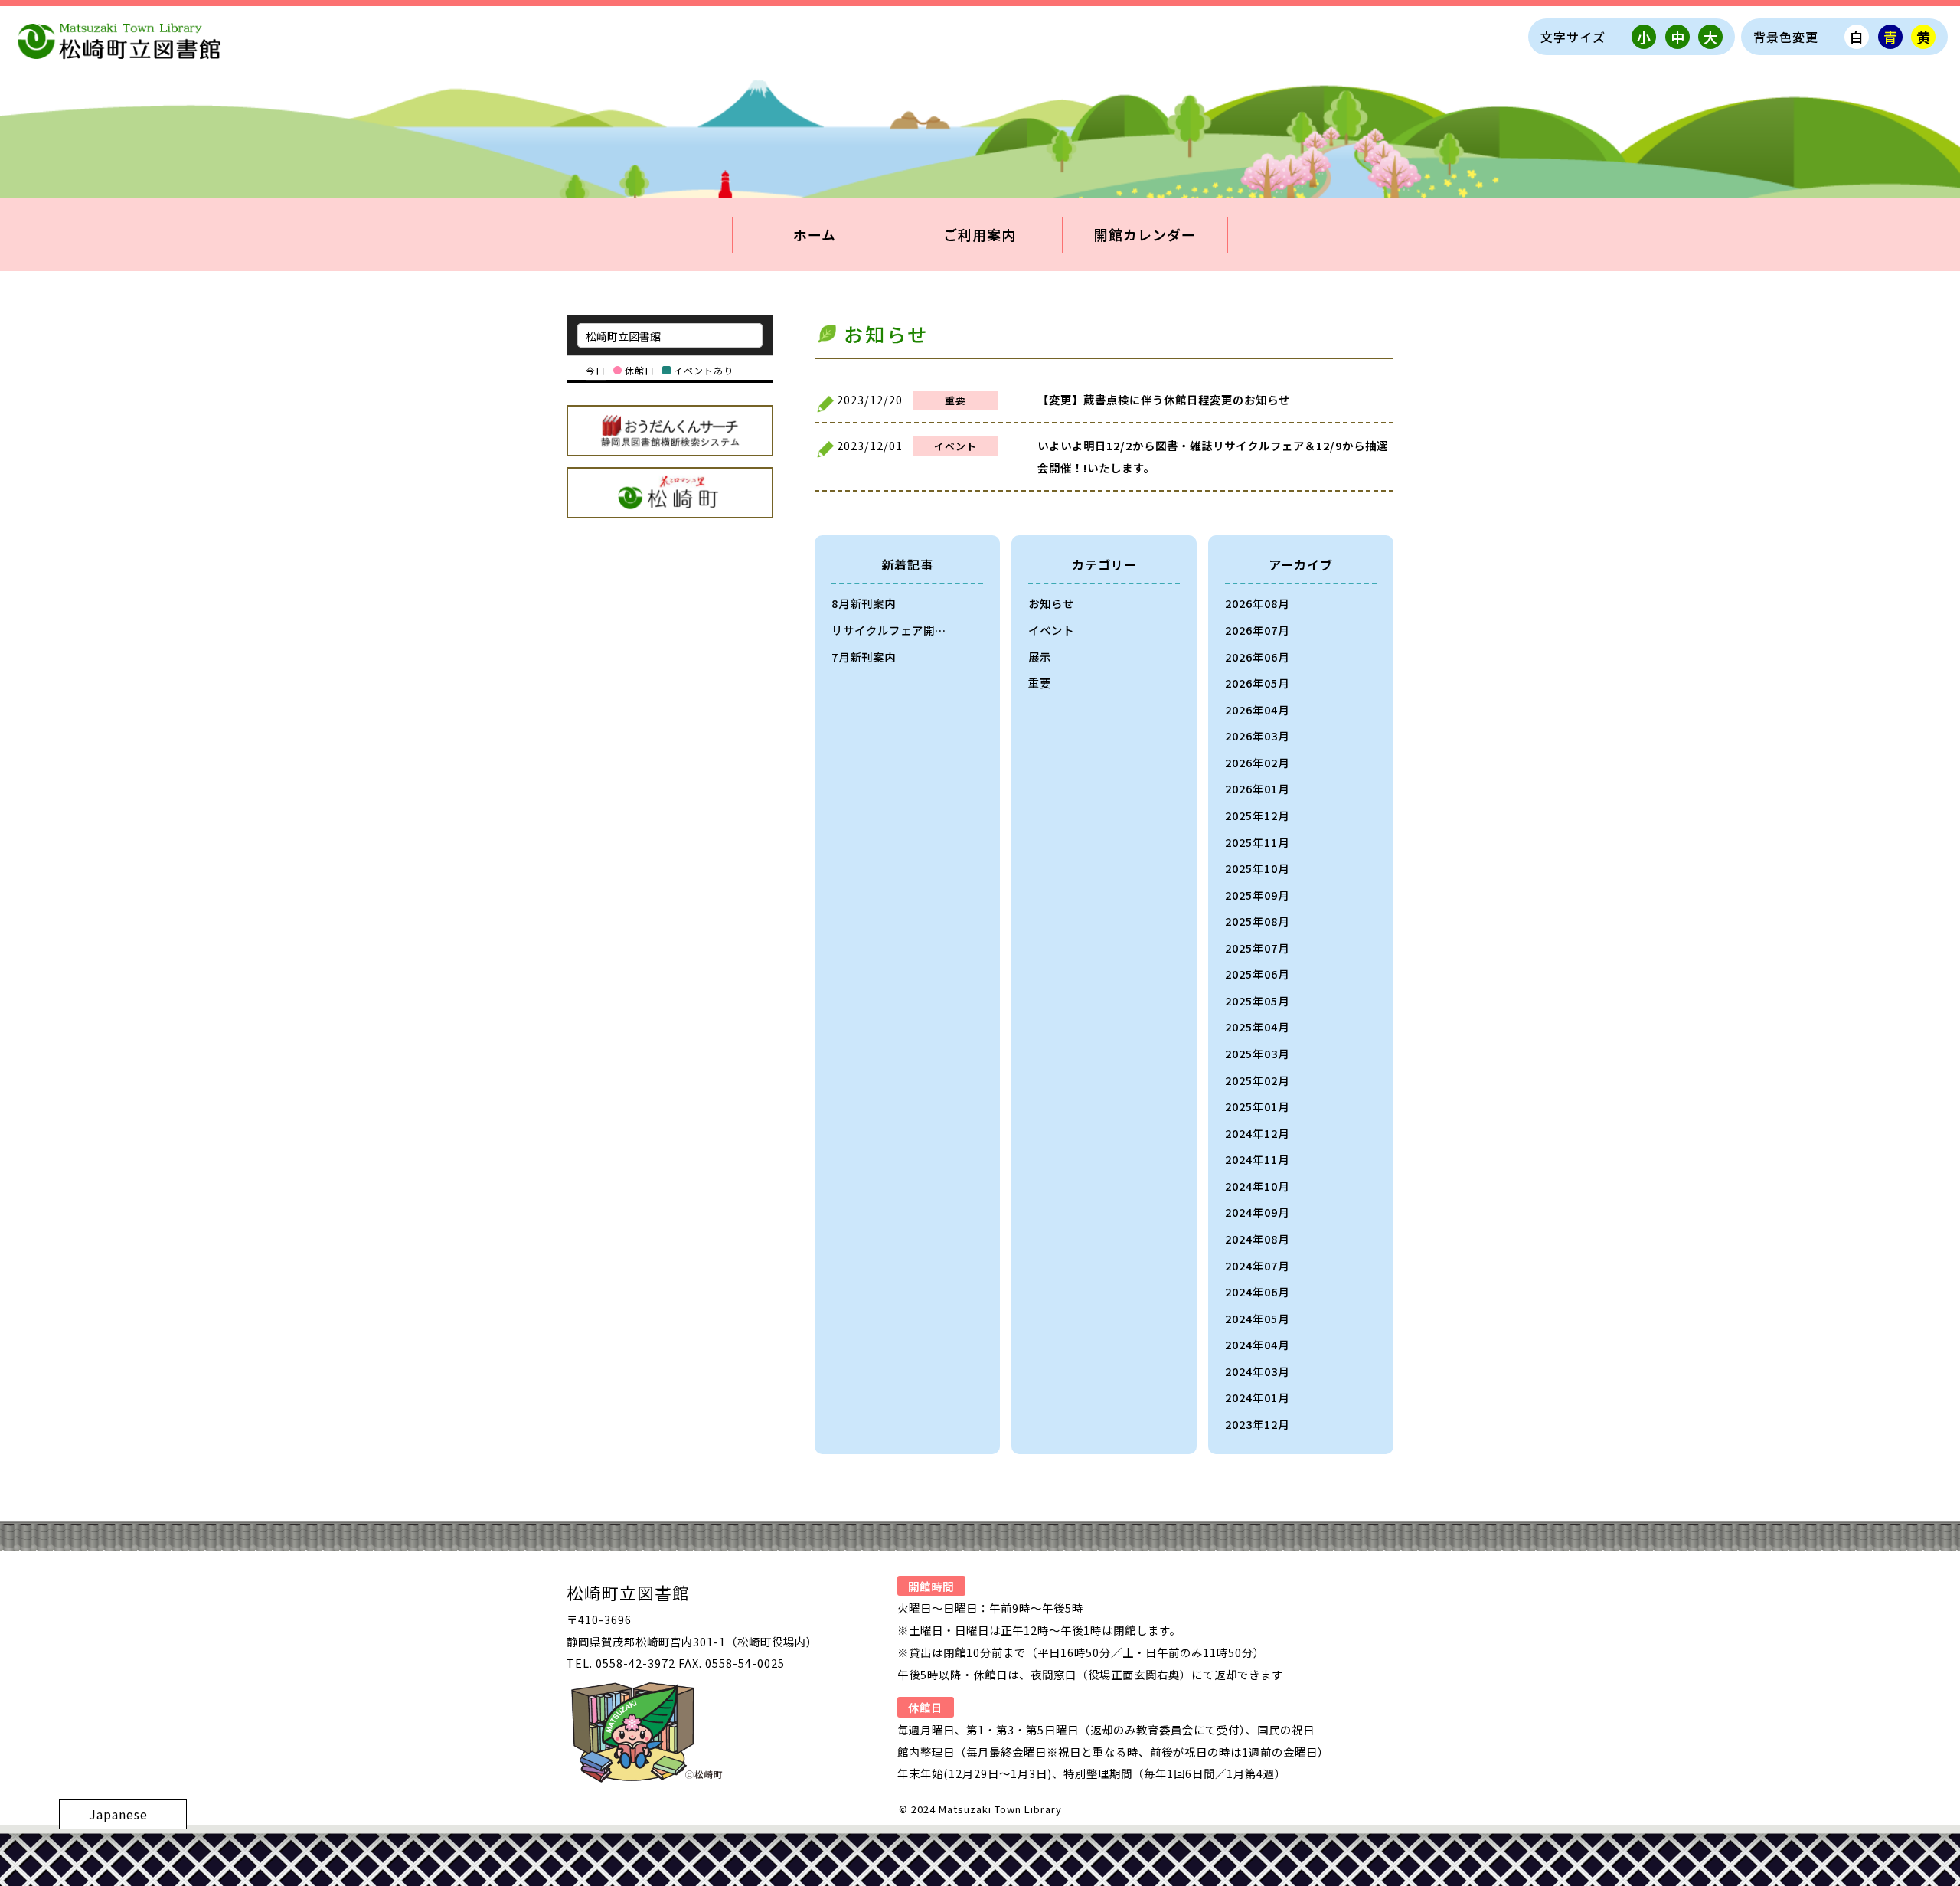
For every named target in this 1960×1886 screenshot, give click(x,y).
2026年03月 (1257, 735)
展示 (1040, 657)
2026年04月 (1257, 709)
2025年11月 (1257, 842)
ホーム (815, 234)
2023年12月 (1257, 1424)
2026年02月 (1257, 762)
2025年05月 (1257, 1000)
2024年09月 (1257, 1212)
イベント (1051, 630)
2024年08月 (1257, 1239)
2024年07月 (1257, 1265)
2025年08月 (1257, 921)
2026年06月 (1257, 657)
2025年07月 (1257, 948)
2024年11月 (1257, 1159)
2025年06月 (1257, 974)
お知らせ (1051, 603)
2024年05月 (1257, 1318)
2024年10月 (1257, 1186)
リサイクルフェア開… (889, 630)
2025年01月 (1257, 1106)
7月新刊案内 (864, 657)
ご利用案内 (980, 234)
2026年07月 (1257, 630)
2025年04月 (1257, 1026)
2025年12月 (1257, 815)
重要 (1040, 683)
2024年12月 (1257, 1133)
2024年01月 (1257, 1397)
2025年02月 (1257, 1080)
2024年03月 (1257, 1371)
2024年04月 (1257, 1344)
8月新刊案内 (864, 603)
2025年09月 (1257, 895)
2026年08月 (1257, 603)
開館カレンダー (1145, 234)
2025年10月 (1257, 868)
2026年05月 (1257, 683)
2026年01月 (1257, 788)
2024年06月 (1257, 1291)
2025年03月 (1257, 1053)
